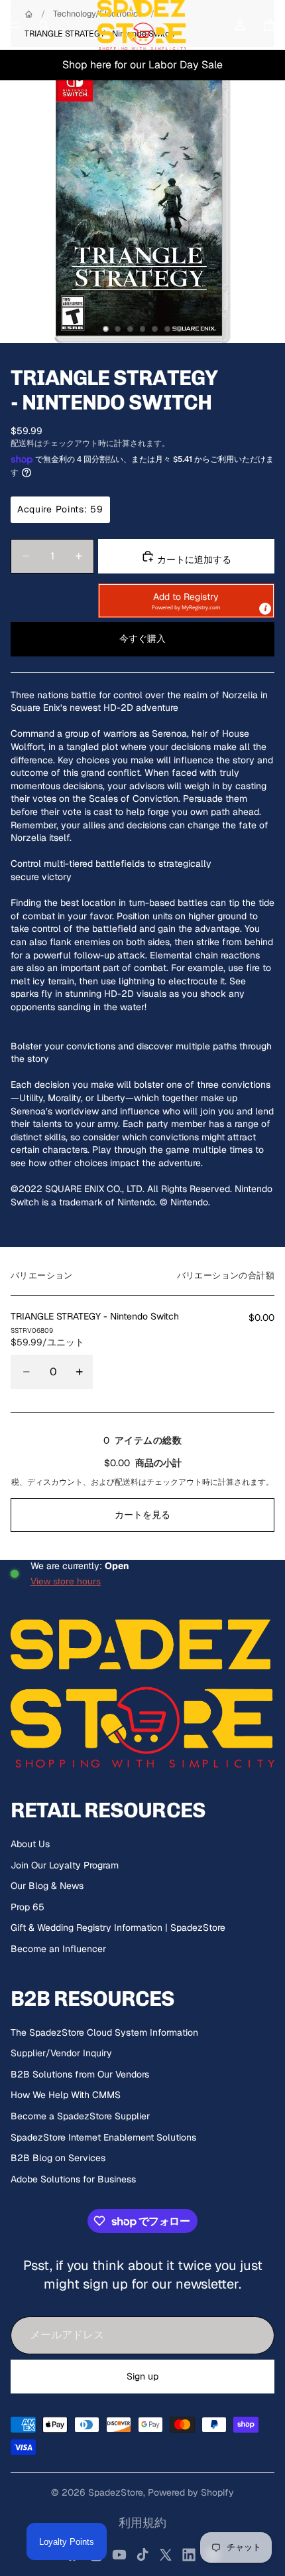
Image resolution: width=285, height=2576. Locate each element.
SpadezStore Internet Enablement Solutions (103, 2137)
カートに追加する (193, 560)
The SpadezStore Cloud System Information (104, 2032)
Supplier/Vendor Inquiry (61, 2053)
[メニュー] (15, 25)
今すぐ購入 (142, 639)
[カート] (269, 25)
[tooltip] (265, 609)
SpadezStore (116, 2492)
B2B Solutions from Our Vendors (80, 2074)
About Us (30, 1844)
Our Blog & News (47, 1886)
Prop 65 (28, 1907)
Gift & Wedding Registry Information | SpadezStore (118, 1928)
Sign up (142, 2376)
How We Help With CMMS (66, 2095)
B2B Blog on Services (58, 2158)
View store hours (66, 1581)
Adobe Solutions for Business (73, 2179)
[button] (186, 601)
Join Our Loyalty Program (65, 1865)
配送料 (127, 1482)
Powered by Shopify (191, 2492)
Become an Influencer (58, 1949)
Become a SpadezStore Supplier (80, 2116)
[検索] (44, 25)
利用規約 (142, 2523)
